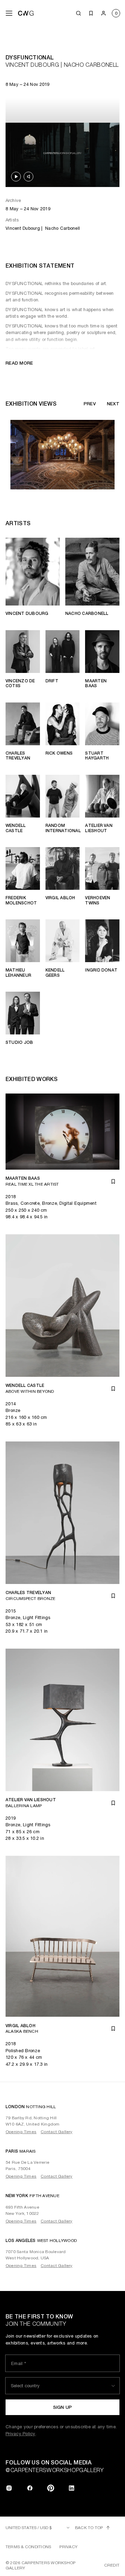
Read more (19, 363)
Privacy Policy (20, 2434)
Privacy (68, 2547)
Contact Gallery (57, 2132)
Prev (90, 404)
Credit (112, 2565)
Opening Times (21, 2132)
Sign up (63, 2407)
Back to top (89, 2528)
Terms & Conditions (28, 2547)
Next (113, 404)
